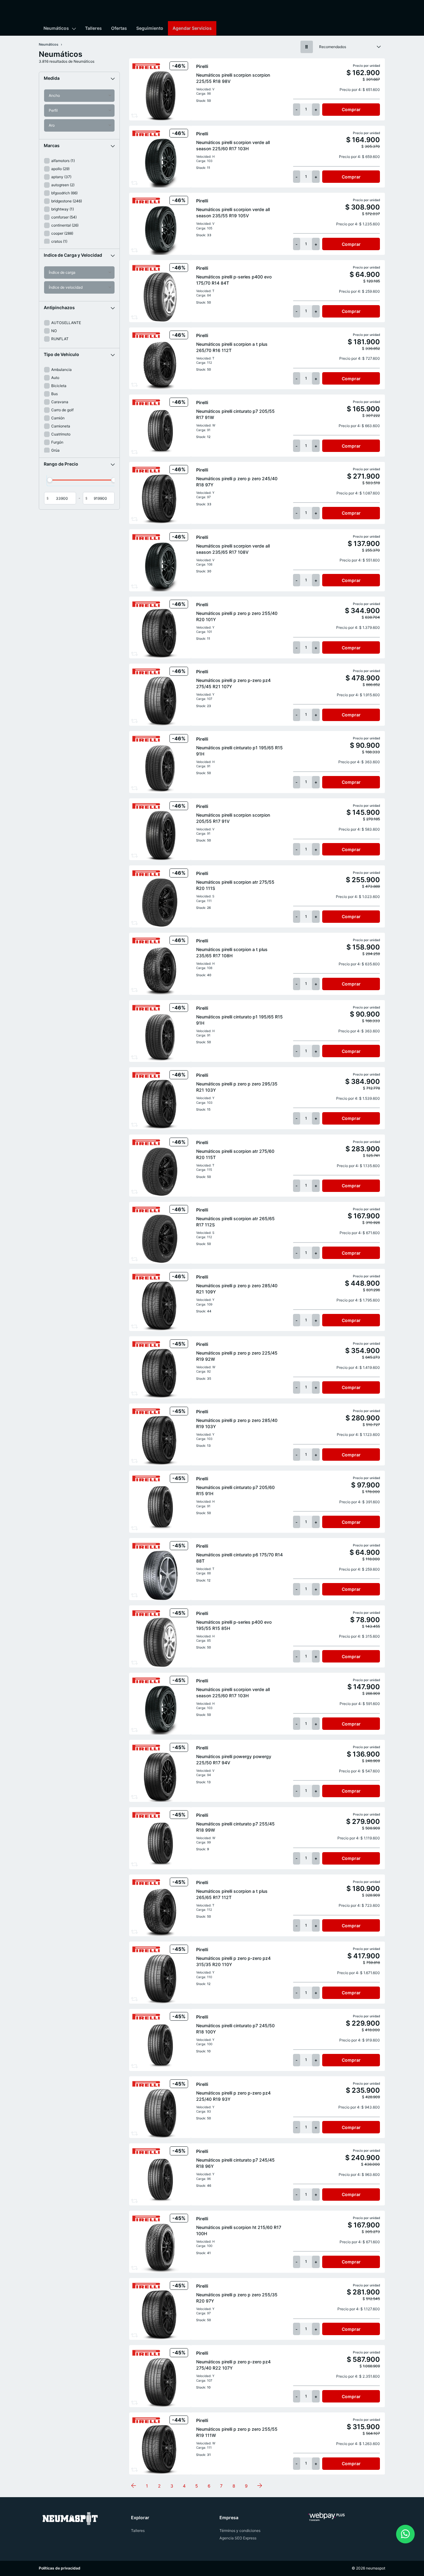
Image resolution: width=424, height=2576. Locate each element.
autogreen (63, 185)
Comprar (351, 109)
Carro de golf (62, 410)
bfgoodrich (64, 193)
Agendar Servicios (192, 28)
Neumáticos (56, 28)
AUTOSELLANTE (66, 323)
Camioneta (61, 426)
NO (54, 331)
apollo (60, 169)
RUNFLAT (60, 339)
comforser (64, 217)
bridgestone (67, 201)
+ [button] (316, 109)
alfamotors (63, 161)
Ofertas (119, 28)
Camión (58, 418)
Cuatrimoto (61, 434)
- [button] (297, 109)
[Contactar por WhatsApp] (405, 2534)
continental (65, 225)
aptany (61, 177)
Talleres (93, 28)
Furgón (57, 442)
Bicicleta (59, 386)
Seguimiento (150, 28)
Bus (54, 394)
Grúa (55, 450)
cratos (59, 241)
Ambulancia (61, 370)
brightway (63, 209)
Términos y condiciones (240, 2531)
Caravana (60, 402)
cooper (62, 233)
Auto (55, 378)
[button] (79, 78)
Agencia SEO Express (238, 2538)
